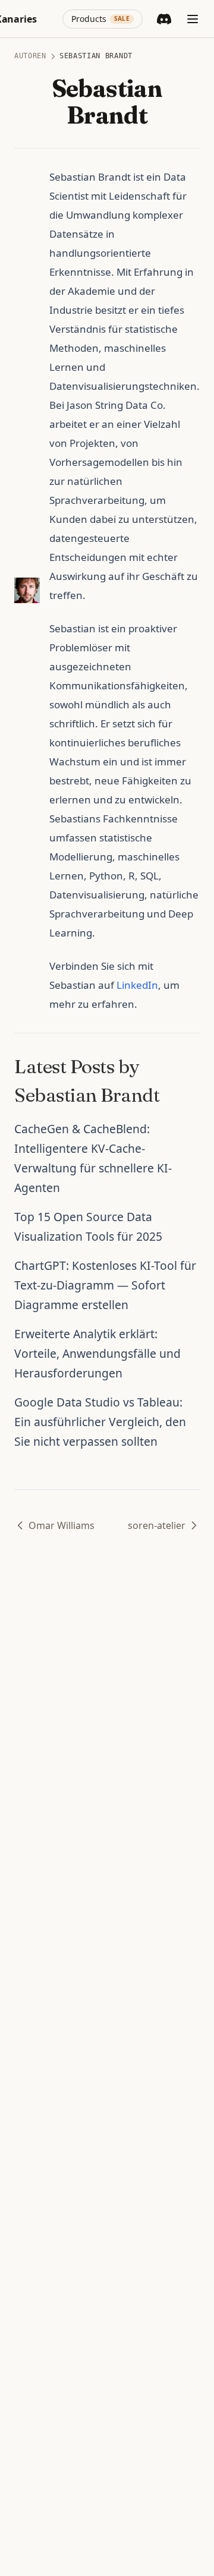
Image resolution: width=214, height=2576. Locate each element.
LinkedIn (137, 985)
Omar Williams (62, 1525)
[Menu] (193, 19)
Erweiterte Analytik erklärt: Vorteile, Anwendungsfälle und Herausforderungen (97, 1353)
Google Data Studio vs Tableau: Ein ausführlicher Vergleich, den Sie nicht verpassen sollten (100, 1422)
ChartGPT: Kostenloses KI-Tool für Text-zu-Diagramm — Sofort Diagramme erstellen (105, 1285)
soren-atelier (157, 1525)
